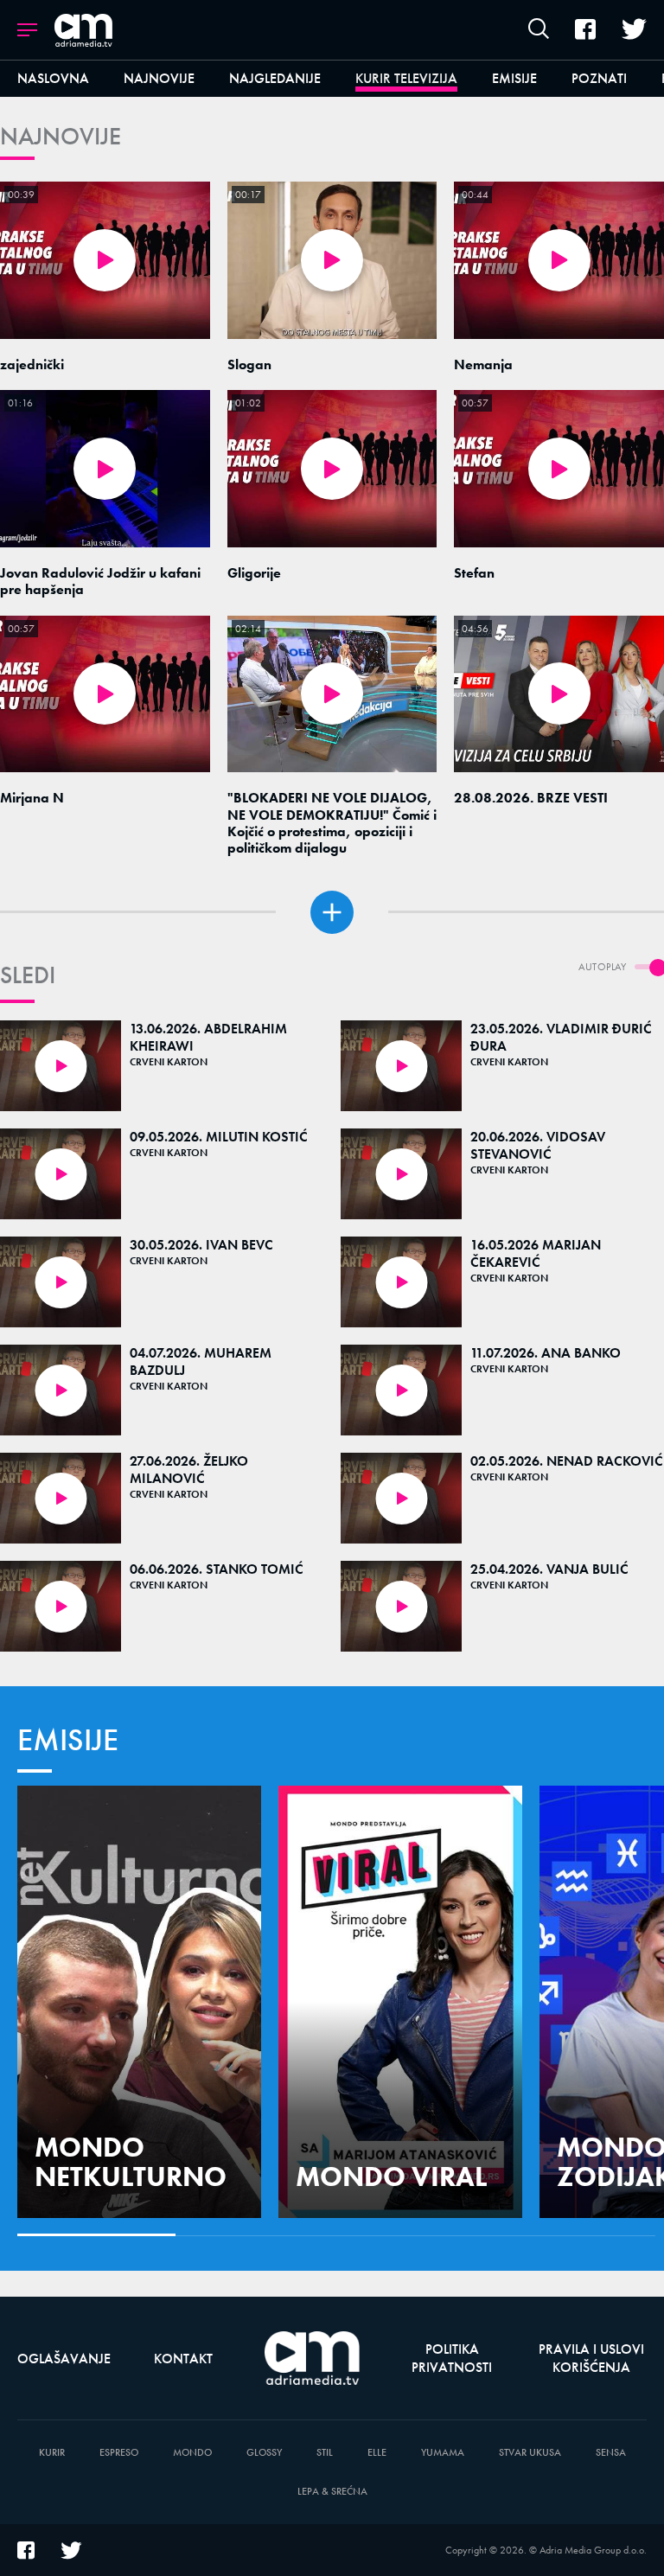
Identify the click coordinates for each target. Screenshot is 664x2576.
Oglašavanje (64, 2359)
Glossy (264, 2453)
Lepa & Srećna (332, 2492)
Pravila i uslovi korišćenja (591, 2358)
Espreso (119, 2453)
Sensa (611, 2453)
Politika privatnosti (452, 2358)
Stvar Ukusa (530, 2453)
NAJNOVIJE (61, 136)
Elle (377, 2453)
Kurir (52, 2453)
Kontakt (183, 2359)
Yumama (443, 2453)
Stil (325, 2453)
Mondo (192, 2453)
